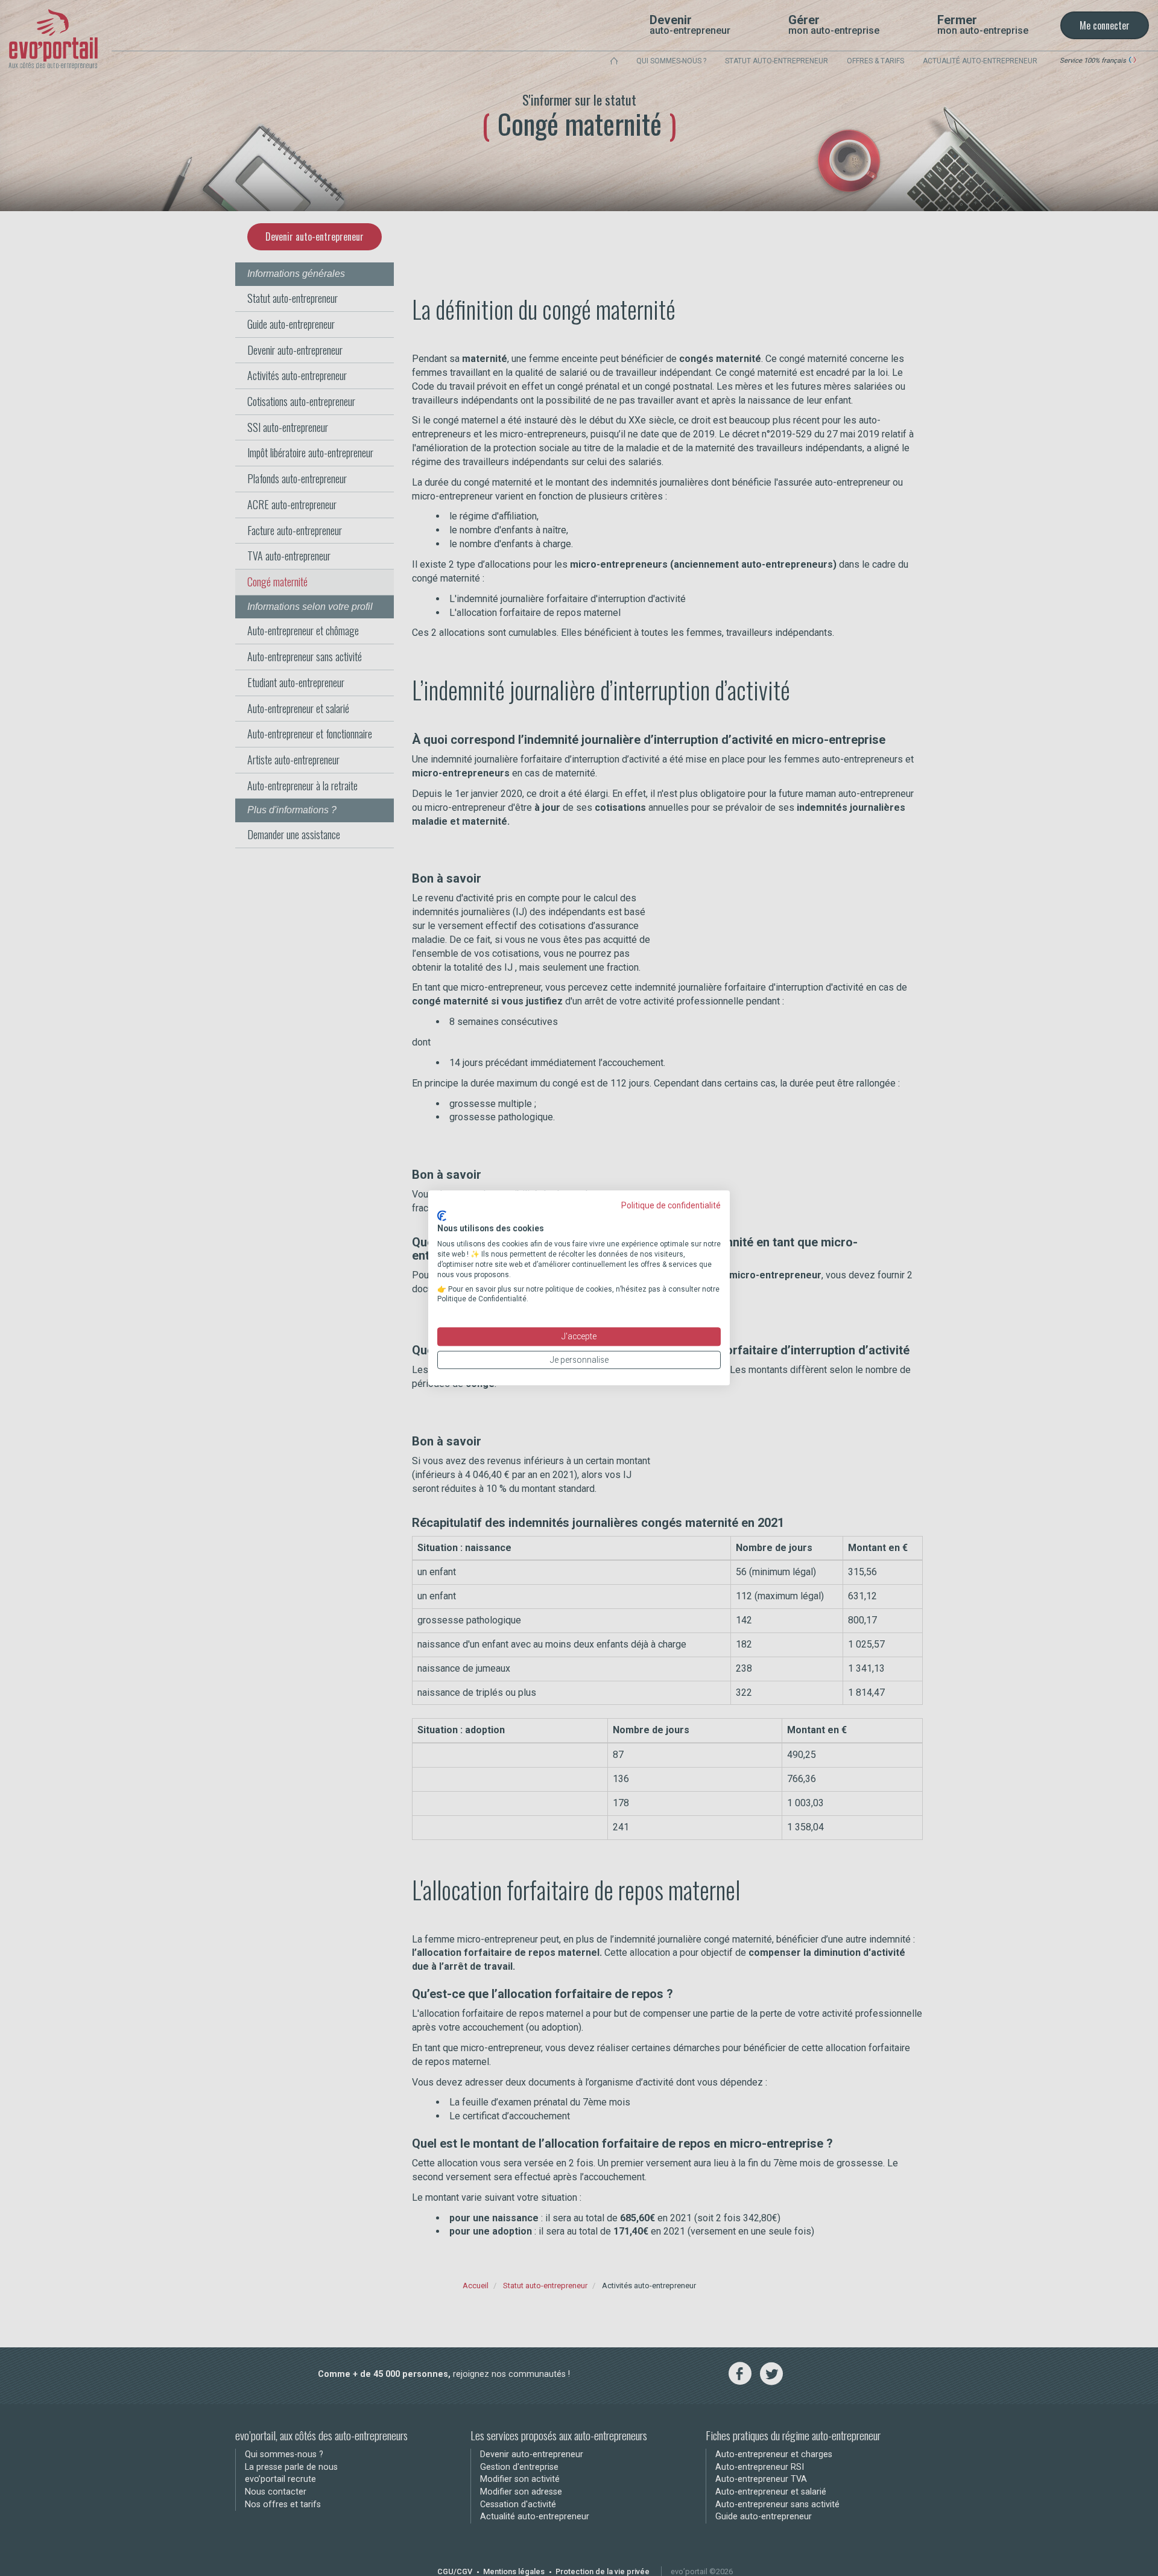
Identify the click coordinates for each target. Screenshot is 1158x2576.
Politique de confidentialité (671, 1205)
